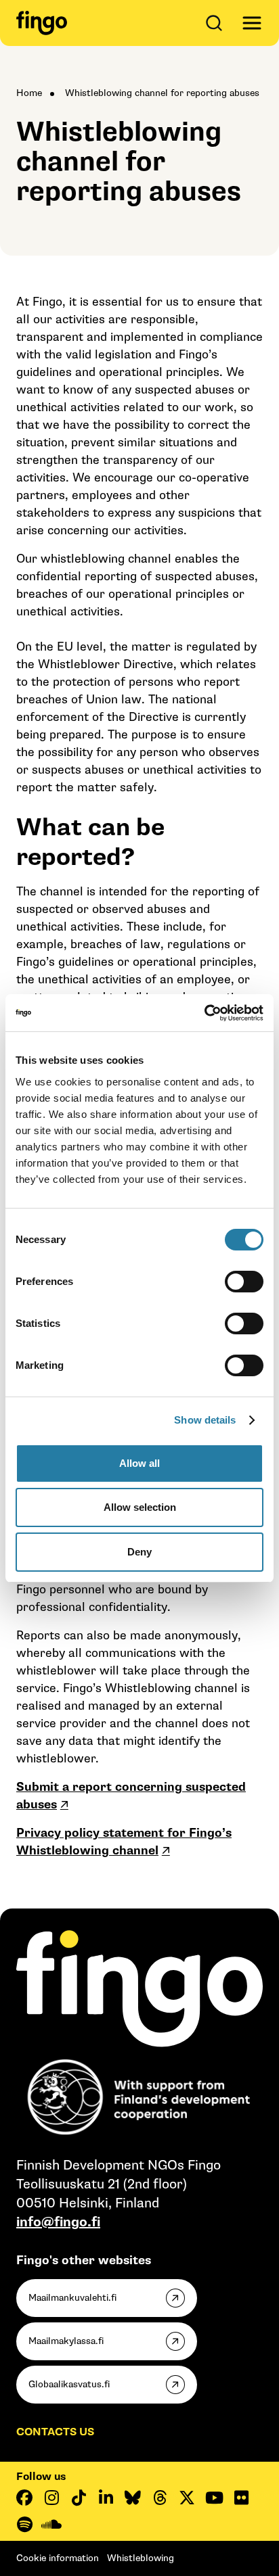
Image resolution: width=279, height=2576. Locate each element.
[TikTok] (79, 2498)
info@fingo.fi (58, 2222)
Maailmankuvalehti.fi (72, 2298)
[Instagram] (51, 2498)
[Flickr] (241, 2498)
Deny (139, 1552)
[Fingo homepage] (42, 23)
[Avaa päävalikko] (252, 23)
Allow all (139, 1463)
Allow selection (140, 1507)
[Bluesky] (133, 2498)
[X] (187, 2498)
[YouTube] (214, 2498)
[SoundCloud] (51, 2525)
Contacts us (55, 2432)
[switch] (244, 1282)
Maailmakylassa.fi (66, 2341)
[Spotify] (24, 2525)
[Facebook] (24, 2498)
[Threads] (160, 2498)
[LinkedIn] (106, 2498)
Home (29, 93)
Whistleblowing (141, 2558)
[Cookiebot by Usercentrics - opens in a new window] (204, 1013)
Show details (205, 1420)
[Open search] (217, 23)
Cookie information (58, 2558)
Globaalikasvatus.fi (69, 2384)
